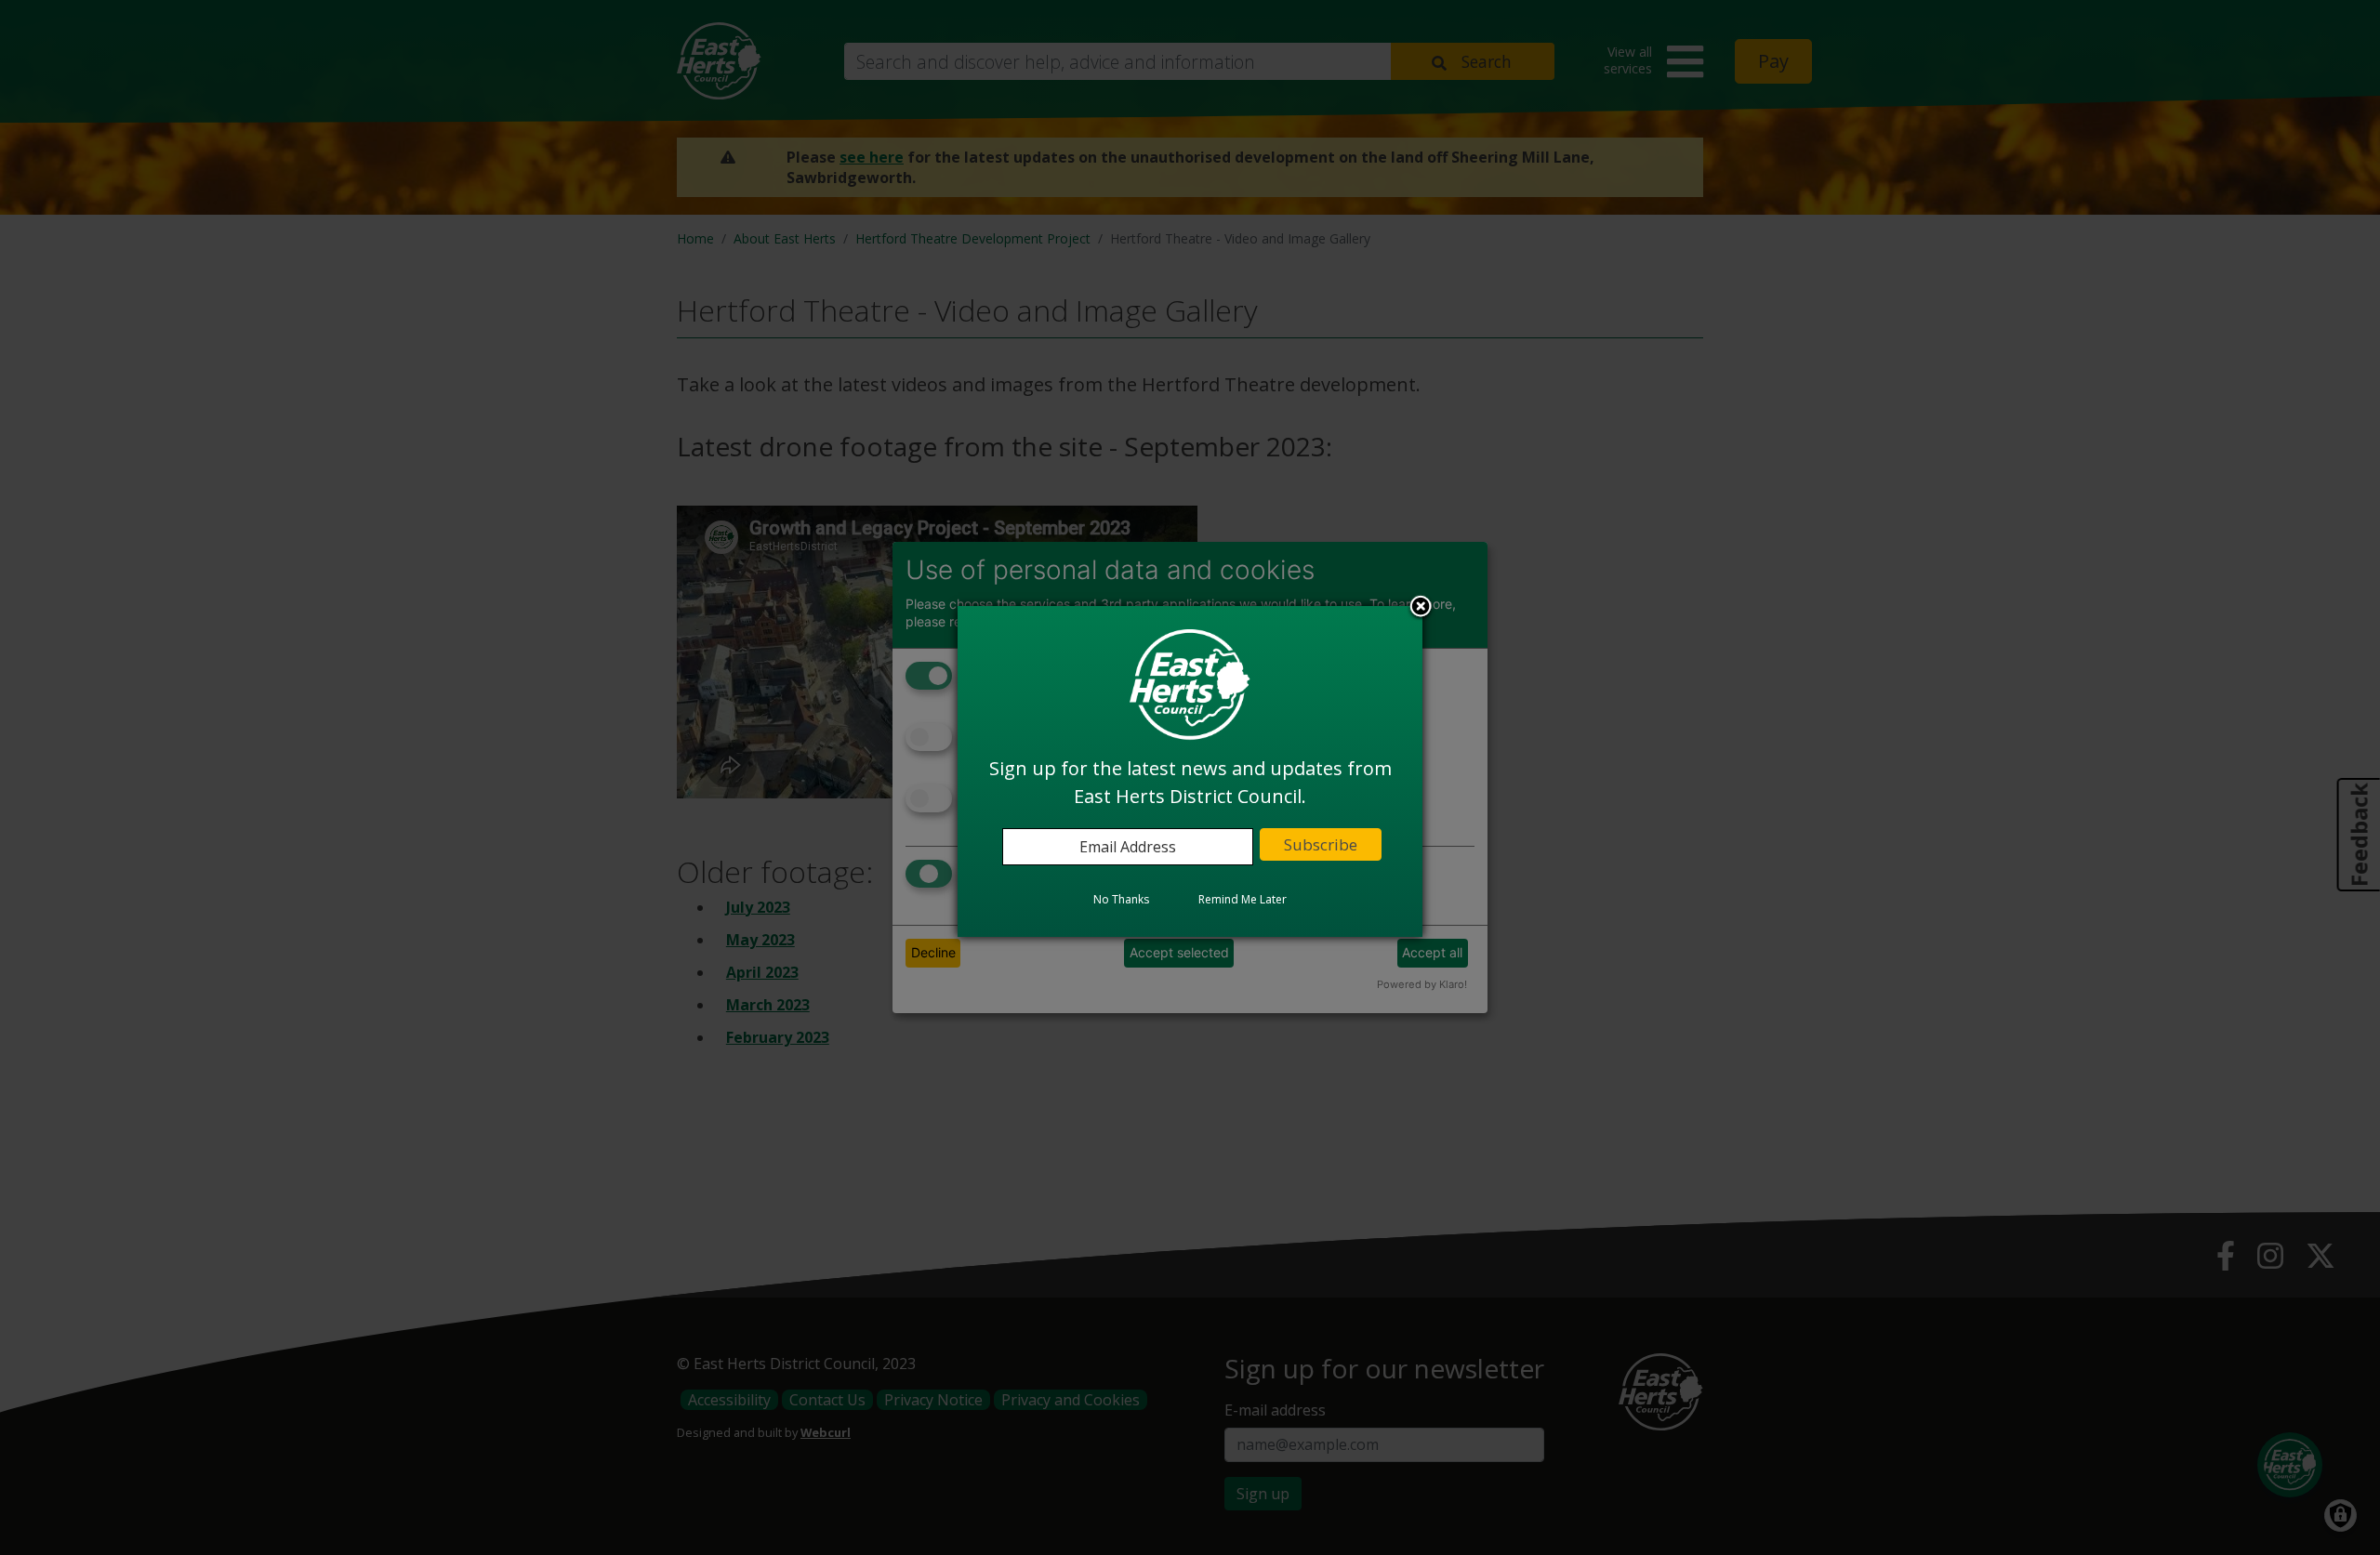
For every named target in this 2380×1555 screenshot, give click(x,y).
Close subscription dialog (1421, 609)
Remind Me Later (1243, 900)
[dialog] (1190, 771)
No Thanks (1121, 900)
